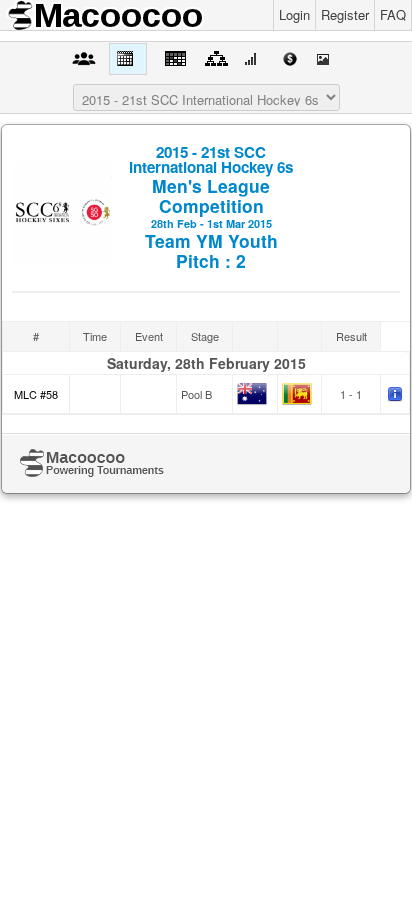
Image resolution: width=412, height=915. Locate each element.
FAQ (393, 14)
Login (294, 14)
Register (345, 14)
